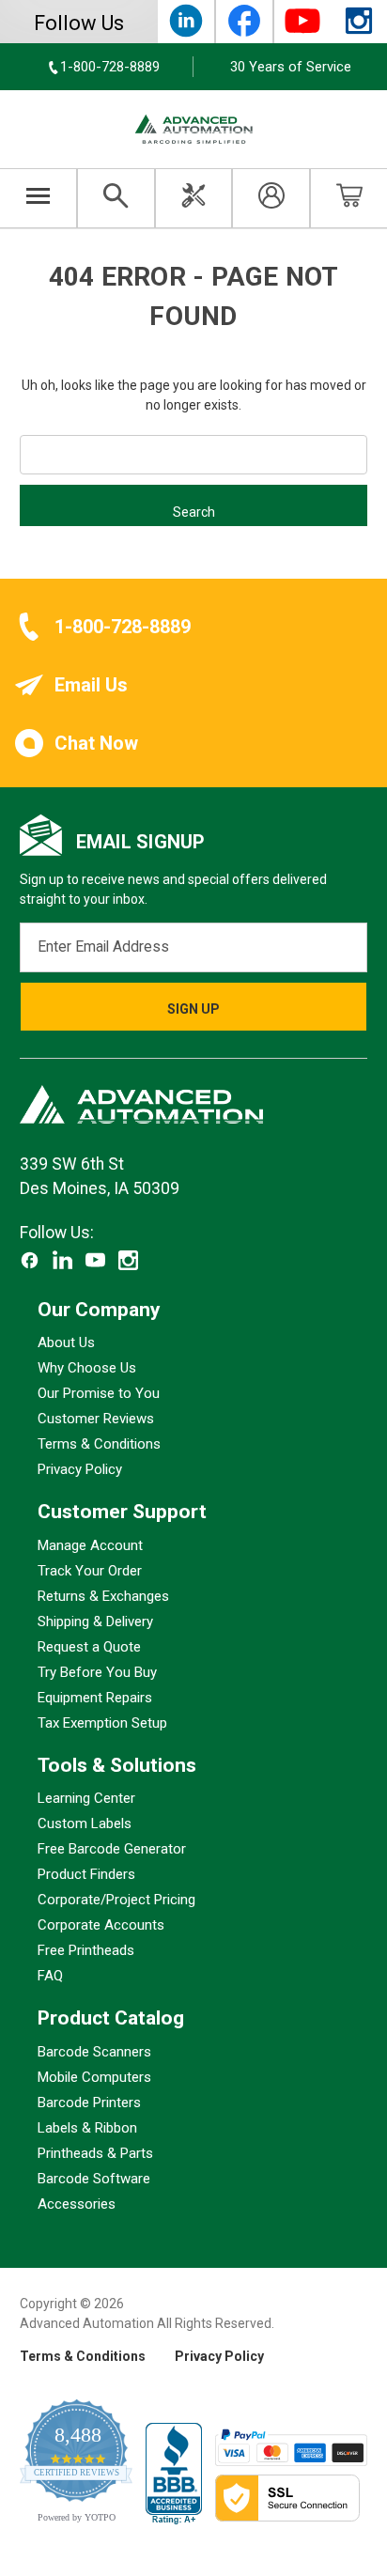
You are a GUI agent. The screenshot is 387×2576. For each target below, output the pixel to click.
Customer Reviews (96, 1419)
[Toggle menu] (39, 198)
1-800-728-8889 (123, 627)
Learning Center (86, 1798)
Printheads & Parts (95, 2153)
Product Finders (86, 1874)
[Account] (271, 198)
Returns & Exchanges (103, 1596)
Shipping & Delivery (95, 1622)
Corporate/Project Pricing (116, 1900)
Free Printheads (86, 1950)
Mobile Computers (94, 2077)
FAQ (50, 1976)
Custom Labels (85, 1823)
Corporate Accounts (101, 1925)
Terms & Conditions (99, 1444)
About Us (66, 1342)
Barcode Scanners (94, 2052)
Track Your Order (90, 1571)
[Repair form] (194, 198)
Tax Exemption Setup (102, 1723)
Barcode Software (94, 2179)
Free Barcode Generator (112, 1849)
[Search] (116, 198)
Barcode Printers (89, 2103)
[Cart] (349, 198)
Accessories (77, 2204)
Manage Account (90, 1545)
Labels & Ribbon (87, 2128)
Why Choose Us (87, 1368)
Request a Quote (89, 1647)
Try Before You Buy (97, 1672)
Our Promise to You (99, 1393)
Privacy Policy (80, 1469)
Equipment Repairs (95, 1698)
